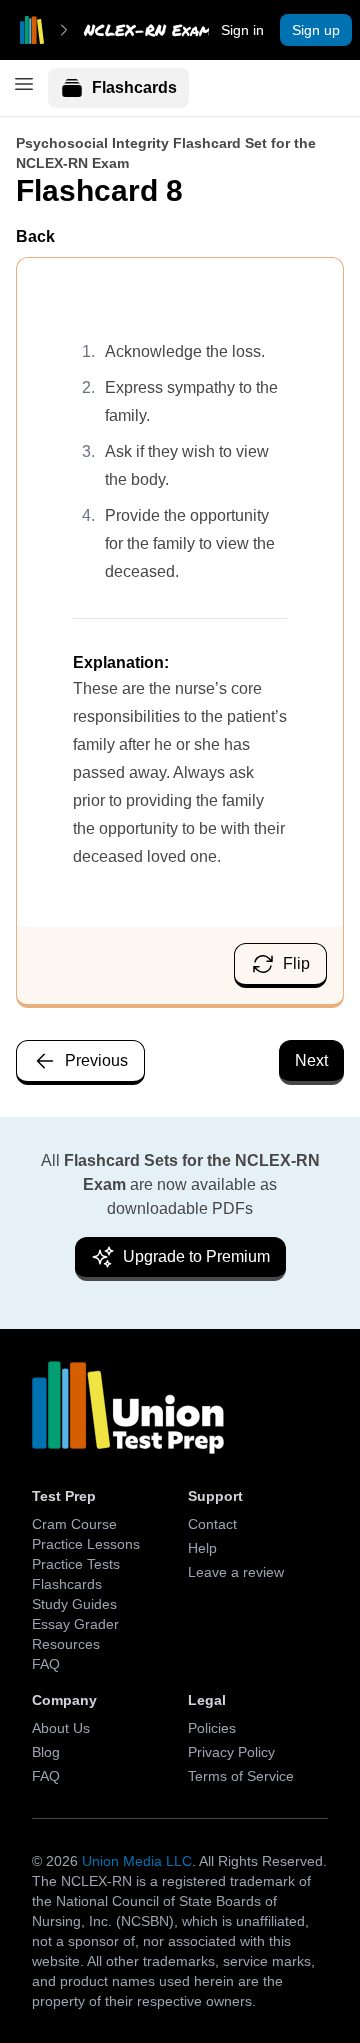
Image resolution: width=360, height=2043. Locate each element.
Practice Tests (76, 1564)
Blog (46, 1752)
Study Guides (74, 1604)
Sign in (242, 30)
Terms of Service (241, 1776)
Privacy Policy (231, 1752)
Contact (212, 1524)
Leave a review (236, 1572)
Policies (212, 1728)
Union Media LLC (137, 1861)
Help (202, 1548)
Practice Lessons (86, 1544)
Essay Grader (75, 1624)
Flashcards (134, 87)
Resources (66, 1644)
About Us (61, 1728)
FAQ (46, 1664)
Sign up (316, 30)
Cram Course (74, 1524)
